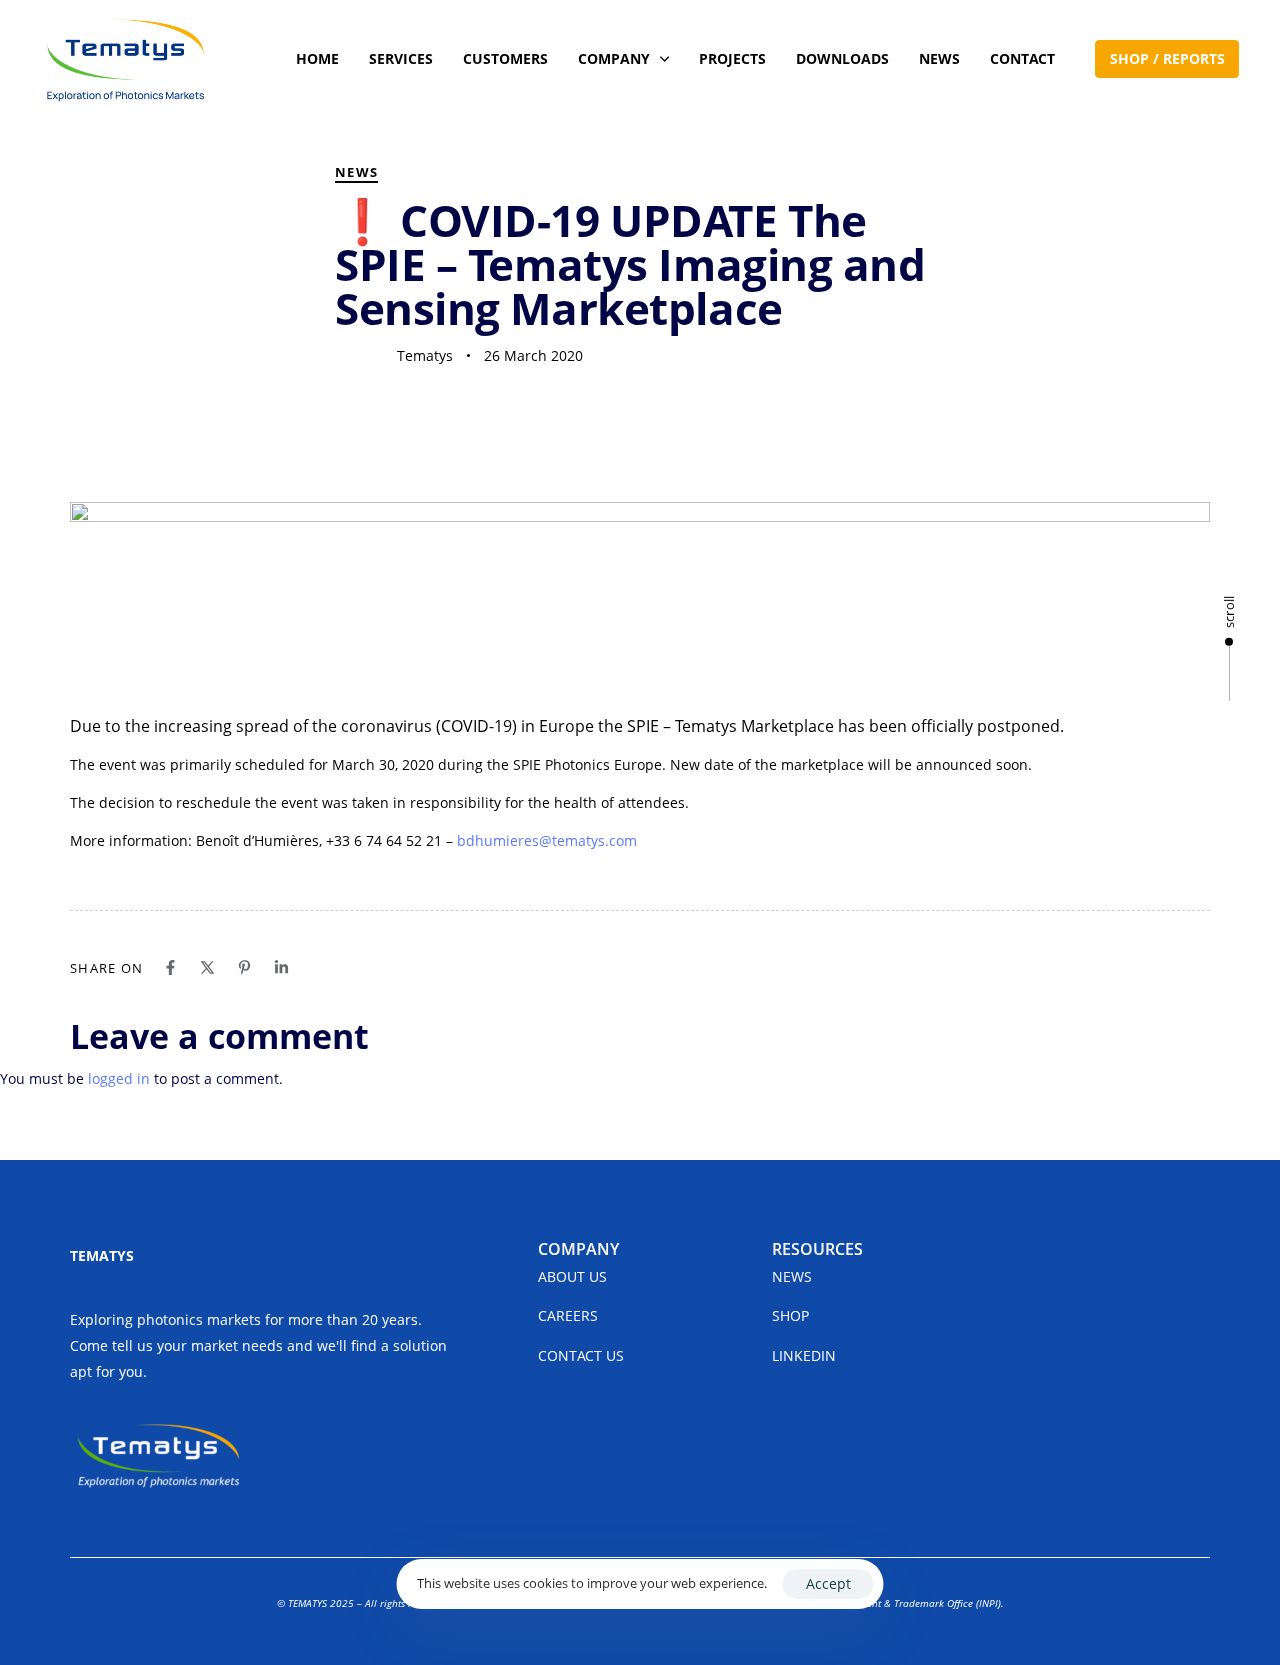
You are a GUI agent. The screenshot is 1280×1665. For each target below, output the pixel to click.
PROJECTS (732, 58)
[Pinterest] (244, 967)
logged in (119, 1078)
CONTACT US (581, 1355)
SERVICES (401, 58)
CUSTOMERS (505, 58)
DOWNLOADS (842, 58)
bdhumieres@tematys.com (547, 840)
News (356, 172)
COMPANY (614, 58)
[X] (207, 967)
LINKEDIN (804, 1355)
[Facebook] (170, 967)
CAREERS (568, 1315)
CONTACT (1022, 58)
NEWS (939, 58)
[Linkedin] (281, 967)
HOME (317, 58)
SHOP (790, 1315)
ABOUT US (572, 1276)
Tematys (425, 355)
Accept (828, 1583)
